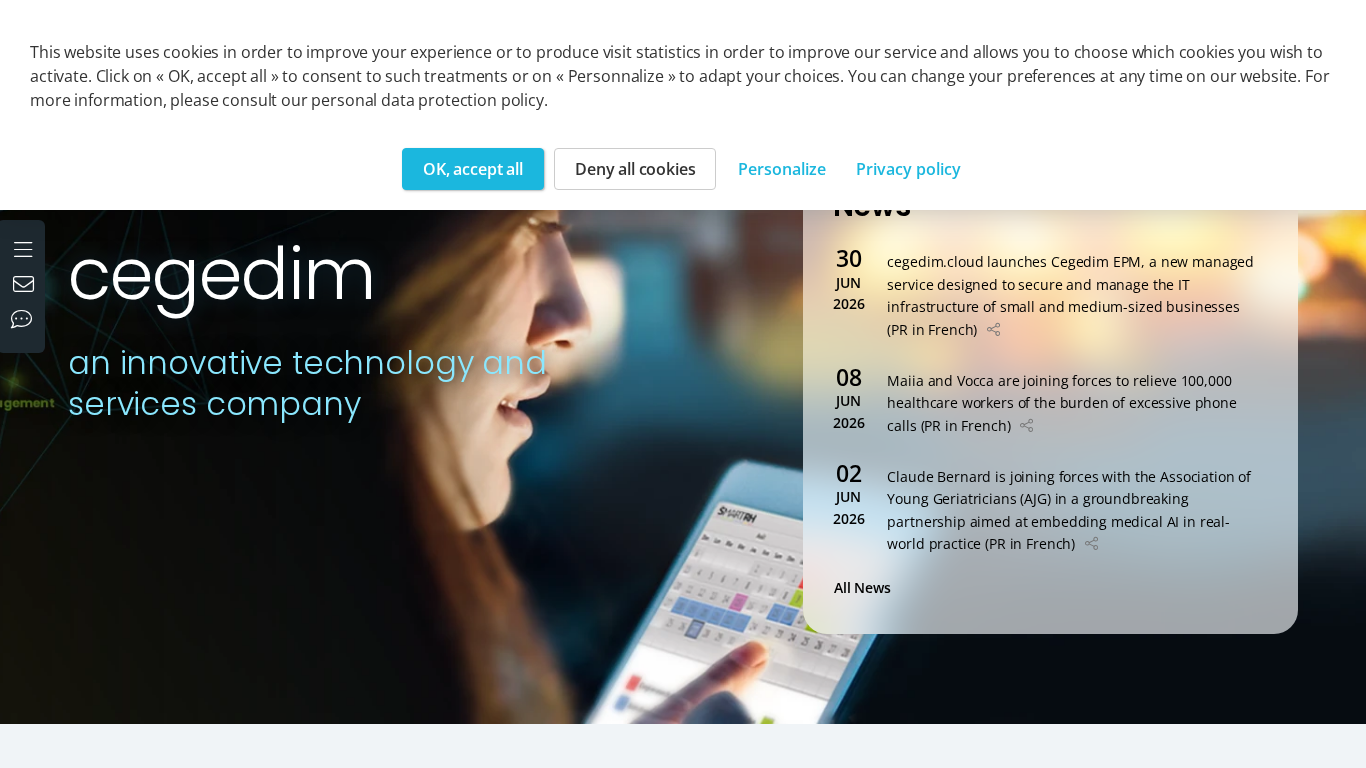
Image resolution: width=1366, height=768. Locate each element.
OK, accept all (473, 169)
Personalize (782, 169)
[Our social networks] (26, 321)
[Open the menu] (25, 247)
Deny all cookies (635, 169)
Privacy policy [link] (908, 169)
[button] (993, 329)
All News (866, 587)
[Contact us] (26, 286)
